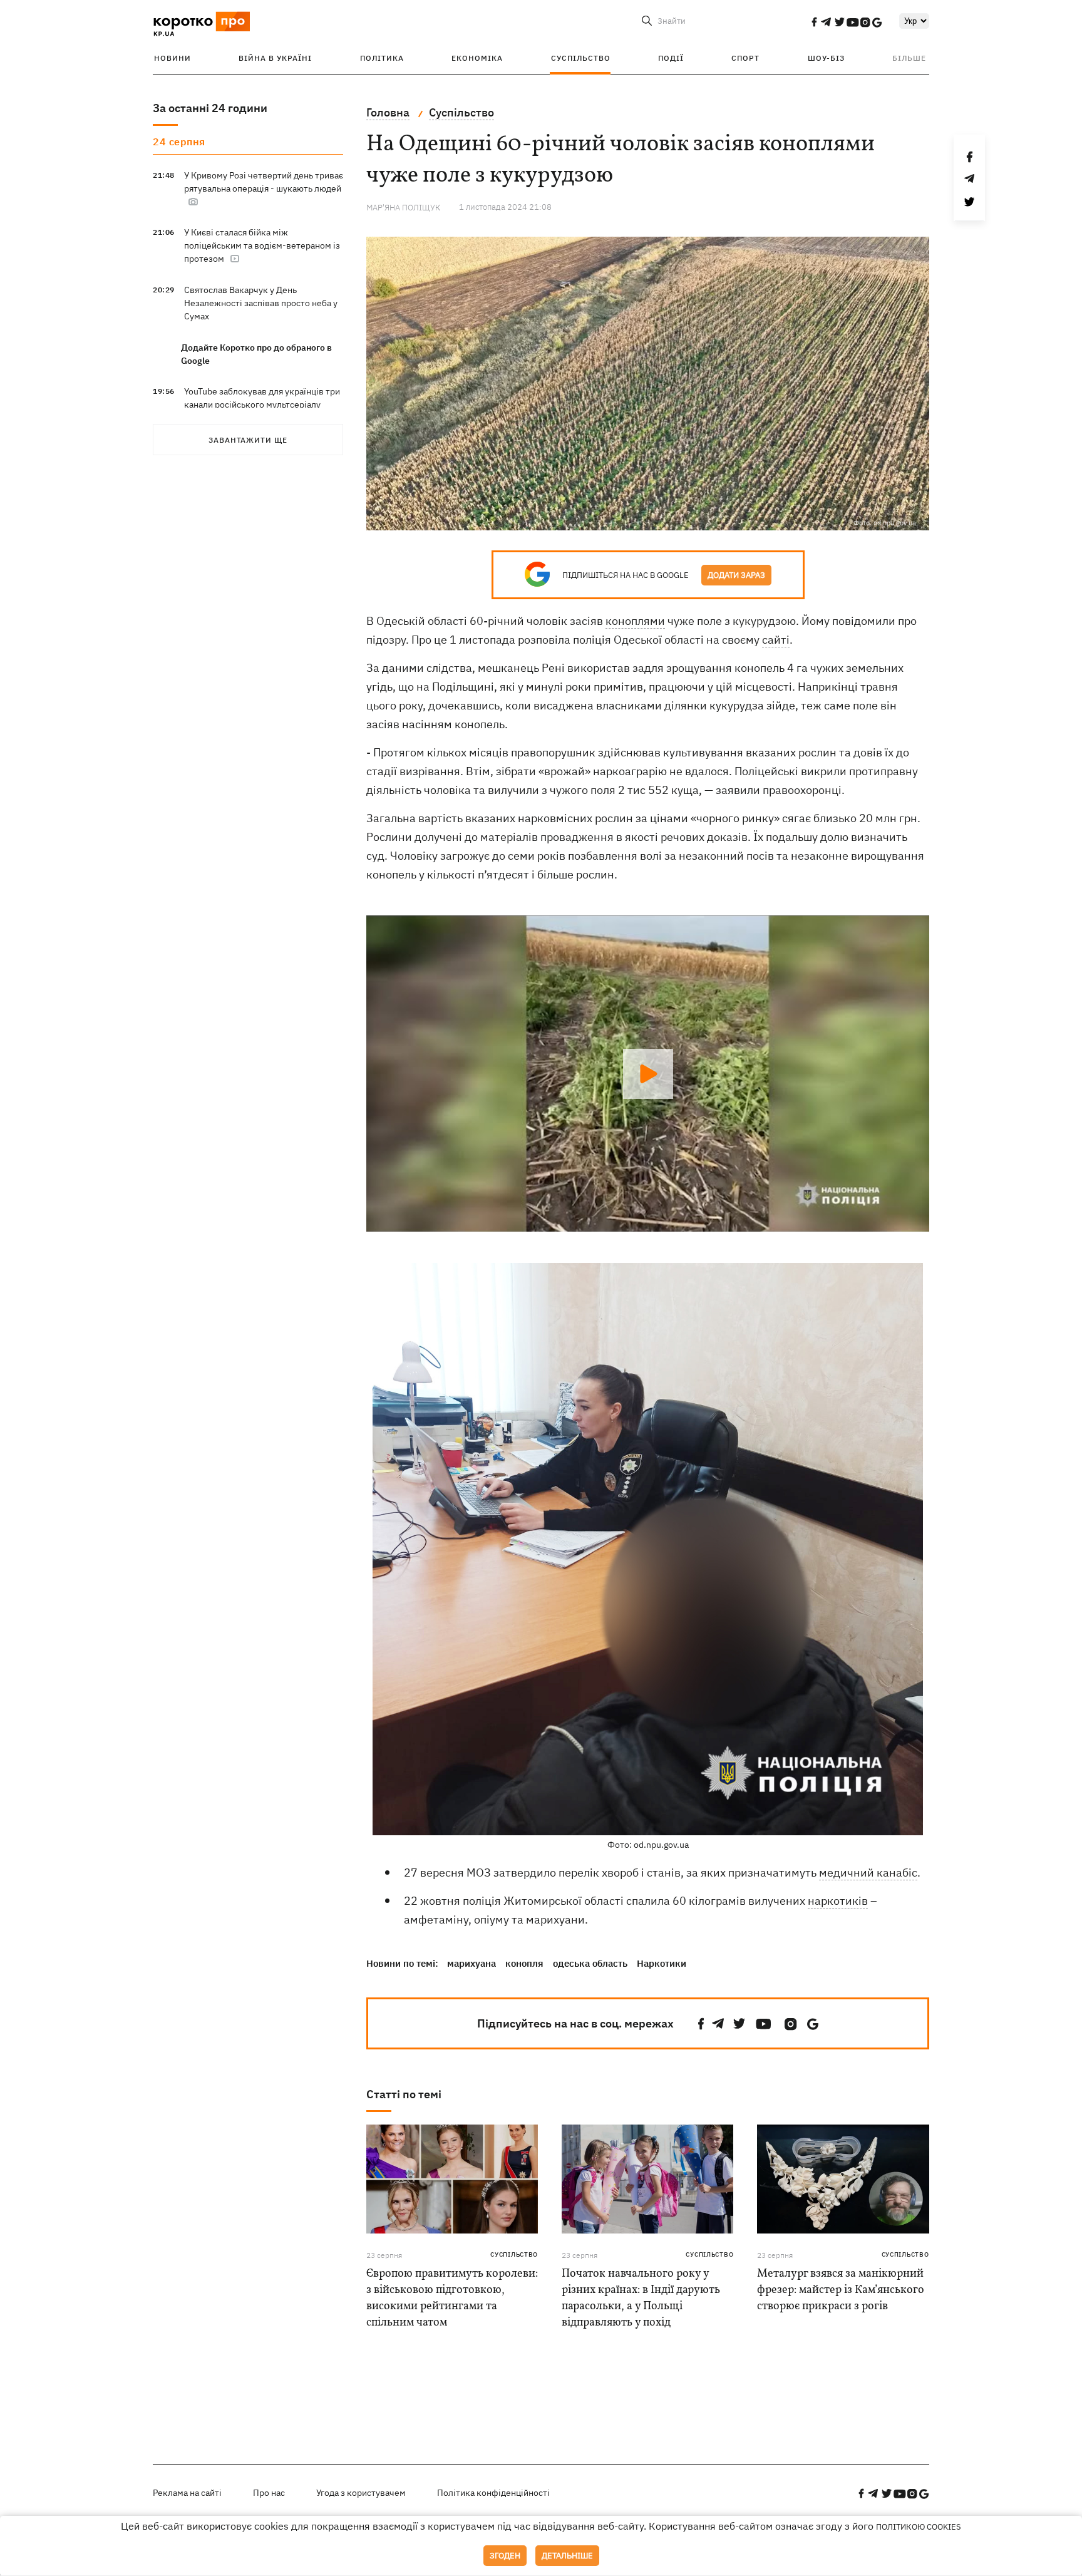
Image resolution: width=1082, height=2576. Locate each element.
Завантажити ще (248, 440)
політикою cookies (919, 2527)
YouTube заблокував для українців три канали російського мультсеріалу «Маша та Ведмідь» (262, 404)
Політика (382, 58)
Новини (173, 58)
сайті (776, 640)
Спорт (745, 58)
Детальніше (567, 2556)
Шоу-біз (826, 58)
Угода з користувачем (361, 2493)
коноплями (635, 621)
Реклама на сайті (187, 2493)
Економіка (477, 58)
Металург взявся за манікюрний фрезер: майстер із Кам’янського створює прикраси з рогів (841, 2290)
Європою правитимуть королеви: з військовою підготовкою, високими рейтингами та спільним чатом (452, 2298)
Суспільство (581, 58)
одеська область (590, 1963)
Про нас (269, 2493)
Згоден (505, 2556)
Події (671, 58)
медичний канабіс (868, 1873)
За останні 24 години (210, 108)
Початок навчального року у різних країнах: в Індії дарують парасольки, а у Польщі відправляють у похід (641, 2298)
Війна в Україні (275, 58)
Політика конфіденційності (493, 2493)
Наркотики (662, 1963)
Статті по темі (404, 2094)
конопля (524, 1963)
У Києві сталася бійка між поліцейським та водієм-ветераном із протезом (262, 245)
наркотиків (838, 1901)
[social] (814, 22)
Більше (909, 58)
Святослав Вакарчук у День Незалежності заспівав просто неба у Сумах (261, 303)
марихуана (471, 1963)
